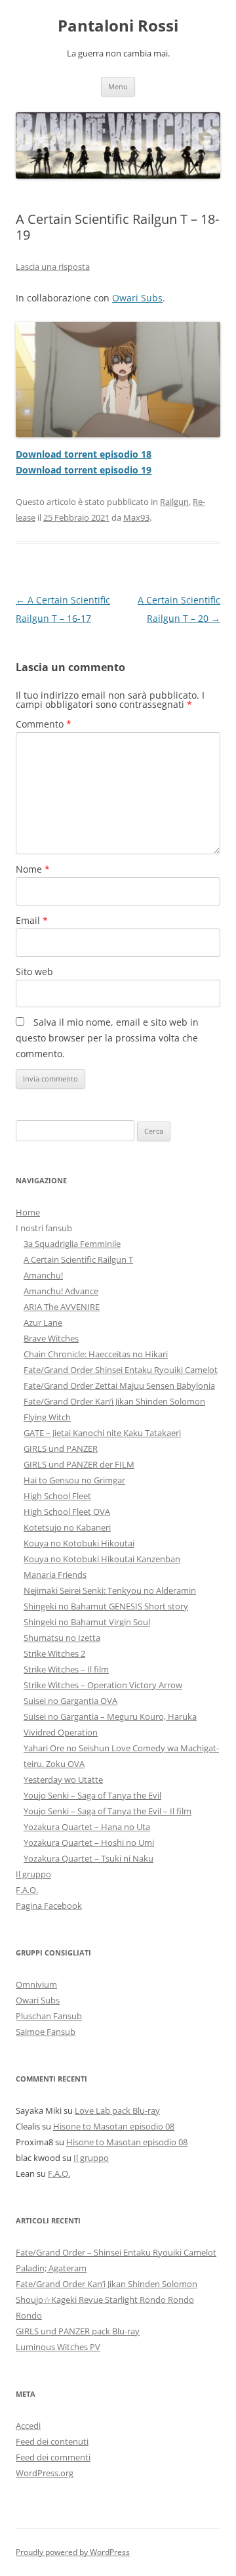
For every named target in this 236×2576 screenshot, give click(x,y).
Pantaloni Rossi (118, 26)
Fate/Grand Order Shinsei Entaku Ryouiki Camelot (121, 1370)
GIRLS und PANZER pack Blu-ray (78, 2331)
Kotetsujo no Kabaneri (67, 1527)
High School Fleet (57, 1496)
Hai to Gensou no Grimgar (74, 1480)
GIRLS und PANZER (61, 1449)
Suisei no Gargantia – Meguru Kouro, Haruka (110, 1716)
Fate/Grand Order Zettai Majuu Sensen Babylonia (119, 1386)
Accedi (28, 2426)
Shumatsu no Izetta (62, 1638)
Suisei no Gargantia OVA (70, 1701)
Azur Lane (43, 1322)
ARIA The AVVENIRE (62, 1307)
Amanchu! (43, 1275)
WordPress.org (45, 2473)
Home (28, 1212)
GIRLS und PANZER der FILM (79, 1464)
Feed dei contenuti (52, 2441)
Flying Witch (47, 1417)
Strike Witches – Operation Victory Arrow (103, 1685)
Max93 (136, 517)
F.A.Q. (27, 1890)
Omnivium (36, 1984)
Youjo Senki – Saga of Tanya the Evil (92, 1795)
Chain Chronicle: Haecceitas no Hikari (96, 1354)
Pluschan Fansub (49, 2016)
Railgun (174, 502)
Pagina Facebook (49, 1906)
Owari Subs (137, 298)
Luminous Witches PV (58, 2347)
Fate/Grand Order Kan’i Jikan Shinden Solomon (114, 1401)
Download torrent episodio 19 (84, 470)
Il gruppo (33, 1874)
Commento (44, 724)
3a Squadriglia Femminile (72, 1244)
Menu (118, 86)
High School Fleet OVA (67, 1512)
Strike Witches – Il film (66, 1669)
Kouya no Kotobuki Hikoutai (79, 1543)
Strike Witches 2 (54, 1653)
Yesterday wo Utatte (63, 1779)
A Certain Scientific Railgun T (78, 1259)
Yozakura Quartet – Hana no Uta (87, 1827)
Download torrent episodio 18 (84, 454)
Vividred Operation (61, 1732)
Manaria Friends (55, 1575)
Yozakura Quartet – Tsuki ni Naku (88, 1858)
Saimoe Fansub (46, 2032)
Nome (33, 869)
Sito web (34, 971)
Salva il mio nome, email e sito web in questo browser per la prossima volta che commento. (107, 1038)
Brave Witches (51, 1338)
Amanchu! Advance (61, 1291)
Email (32, 920)
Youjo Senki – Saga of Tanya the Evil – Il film (108, 1811)
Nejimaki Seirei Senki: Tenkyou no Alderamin (110, 1590)
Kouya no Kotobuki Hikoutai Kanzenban (102, 1559)
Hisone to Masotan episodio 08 (114, 2126)
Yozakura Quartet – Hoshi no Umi (89, 1843)
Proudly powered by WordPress (73, 2552)
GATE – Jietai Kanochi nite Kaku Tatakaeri (102, 1433)
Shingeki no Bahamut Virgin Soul (87, 1622)
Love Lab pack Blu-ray (117, 2110)
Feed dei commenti (53, 2457)
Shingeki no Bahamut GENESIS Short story (106, 1606)
